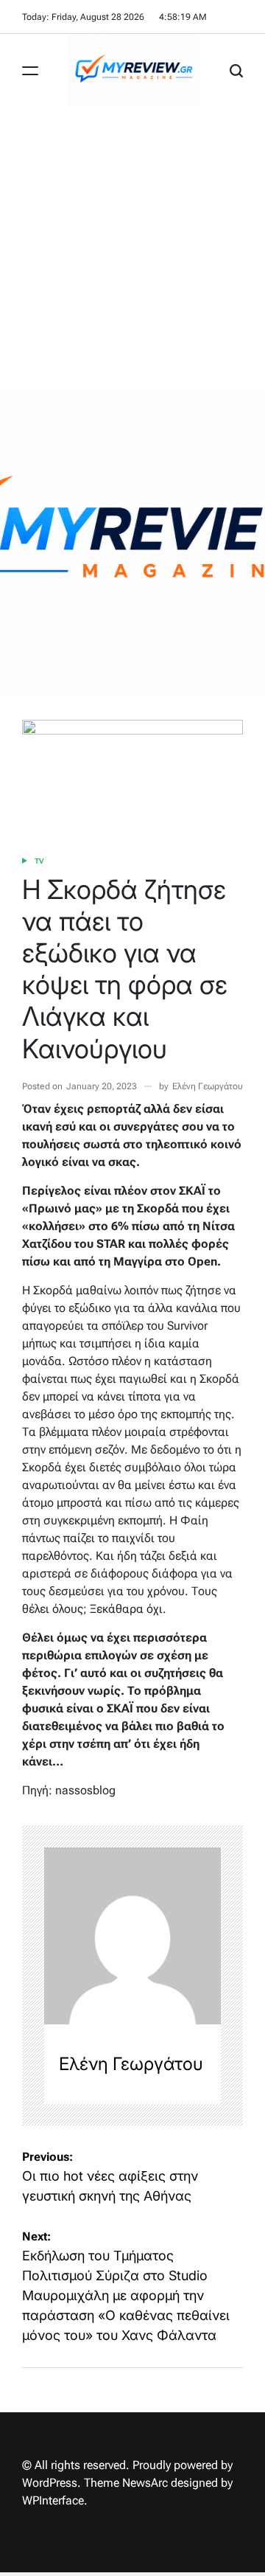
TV (39, 861)
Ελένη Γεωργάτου (208, 1086)
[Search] (236, 71)
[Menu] (30, 71)
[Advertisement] (132, 248)
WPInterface (53, 2500)
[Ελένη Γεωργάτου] (132, 1936)
